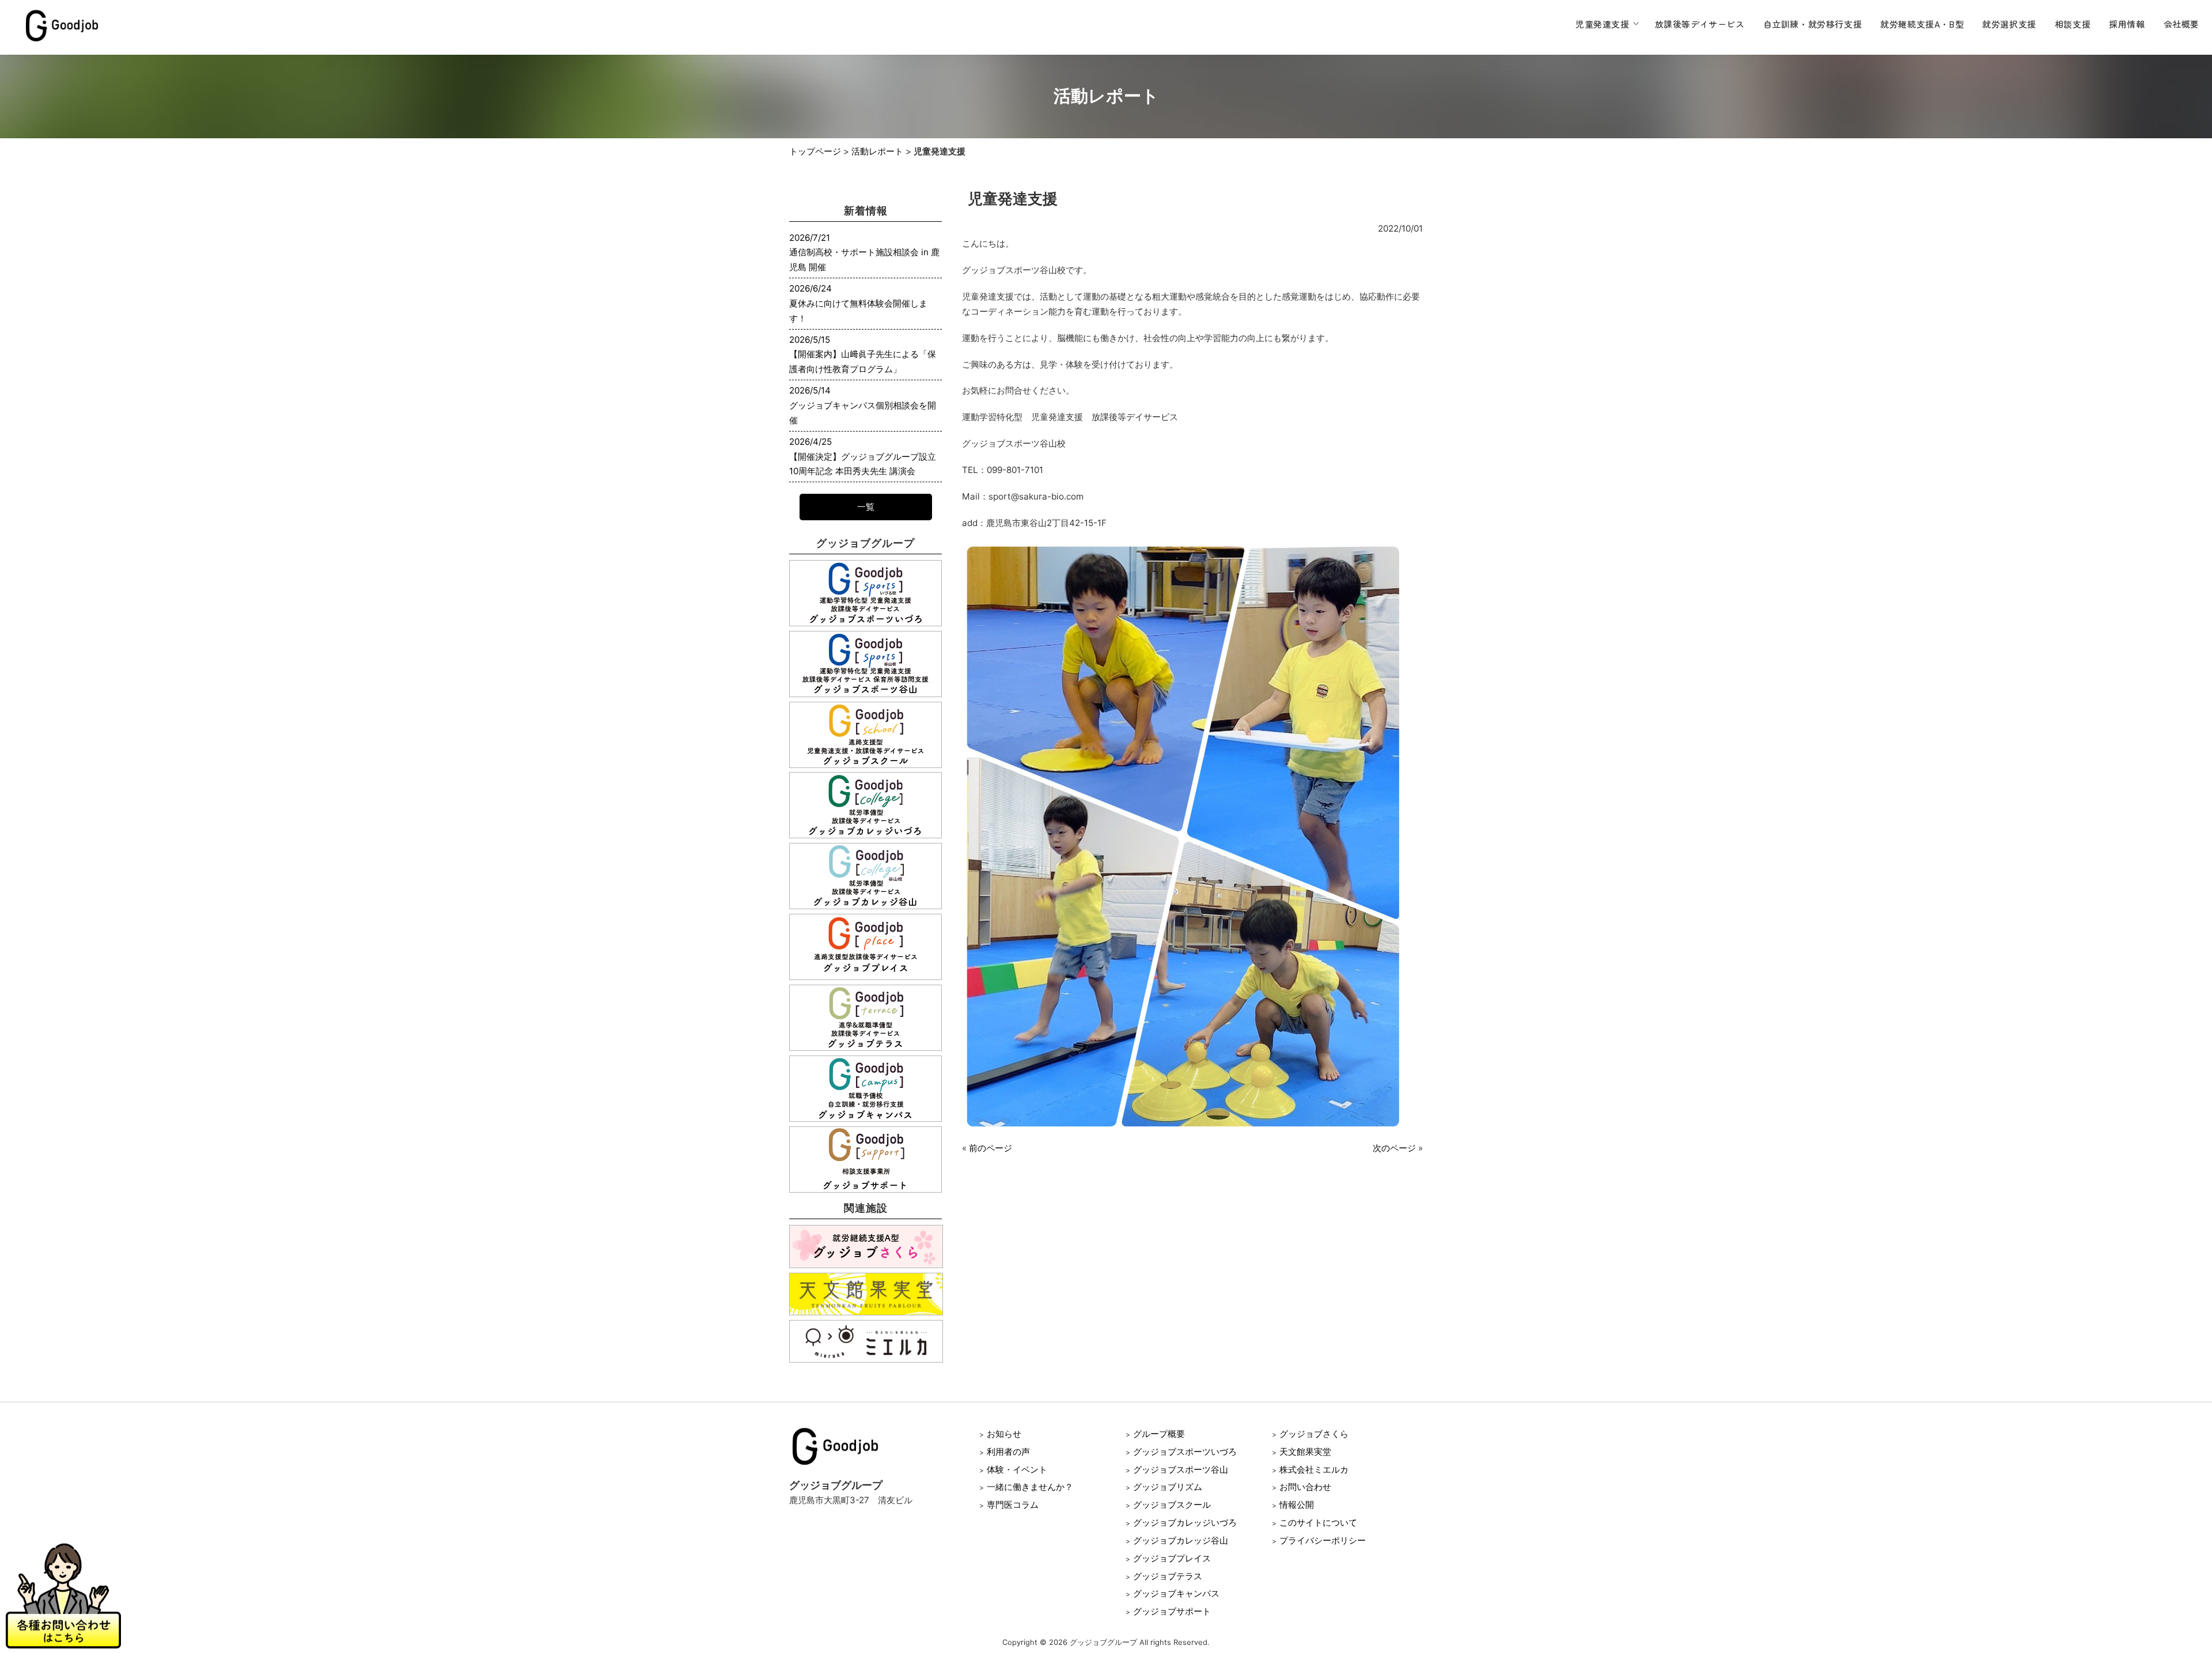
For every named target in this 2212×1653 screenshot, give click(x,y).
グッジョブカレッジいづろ (1185, 1522)
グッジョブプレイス (1172, 1558)
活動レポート (877, 151)
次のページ (1394, 1148)
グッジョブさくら (1314, 1434)
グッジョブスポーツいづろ (1185, 1452)
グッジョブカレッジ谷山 (1181, 1540)
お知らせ (1004, 1434)
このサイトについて (1318, 1522)
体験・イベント (1017, 1469)
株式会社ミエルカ (1314, 1469)
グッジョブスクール (1172, 1505)
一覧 (866, 507)
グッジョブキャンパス (1176, 1593)
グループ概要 (1159, 1434)
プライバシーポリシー (1323, 1540)
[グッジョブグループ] (62, 41)
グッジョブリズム (1168, 1487)
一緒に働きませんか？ (1030, 1487)
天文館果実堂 (1305, 1452)
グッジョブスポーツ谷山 (1181, 1469)
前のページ (991, 1148)
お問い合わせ (1305, 1487)
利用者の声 (1008, 1452)
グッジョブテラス (1168, 1576)
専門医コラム (1013, 1505)
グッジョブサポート (1172, 1611)
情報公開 (1297, 1505)
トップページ (815, 151)
